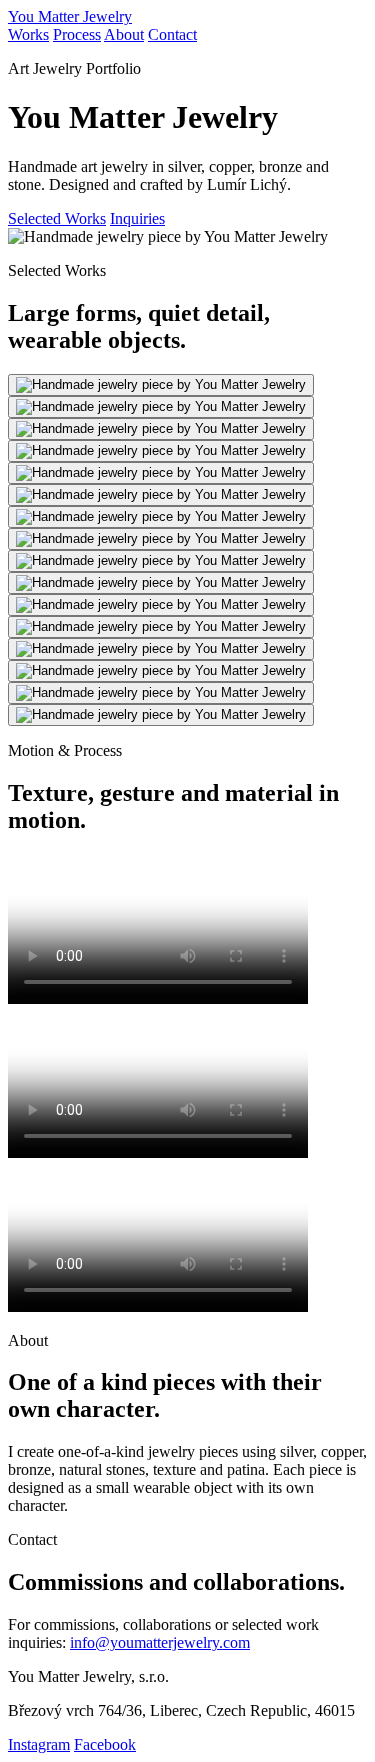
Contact (172, 34)
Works (28, 34)
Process (77, 34)
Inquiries (137, 218)
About (124, 34)
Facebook (105, 1744)
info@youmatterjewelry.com (160, 1642)
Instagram (39, 1744)
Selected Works (57, 218)
